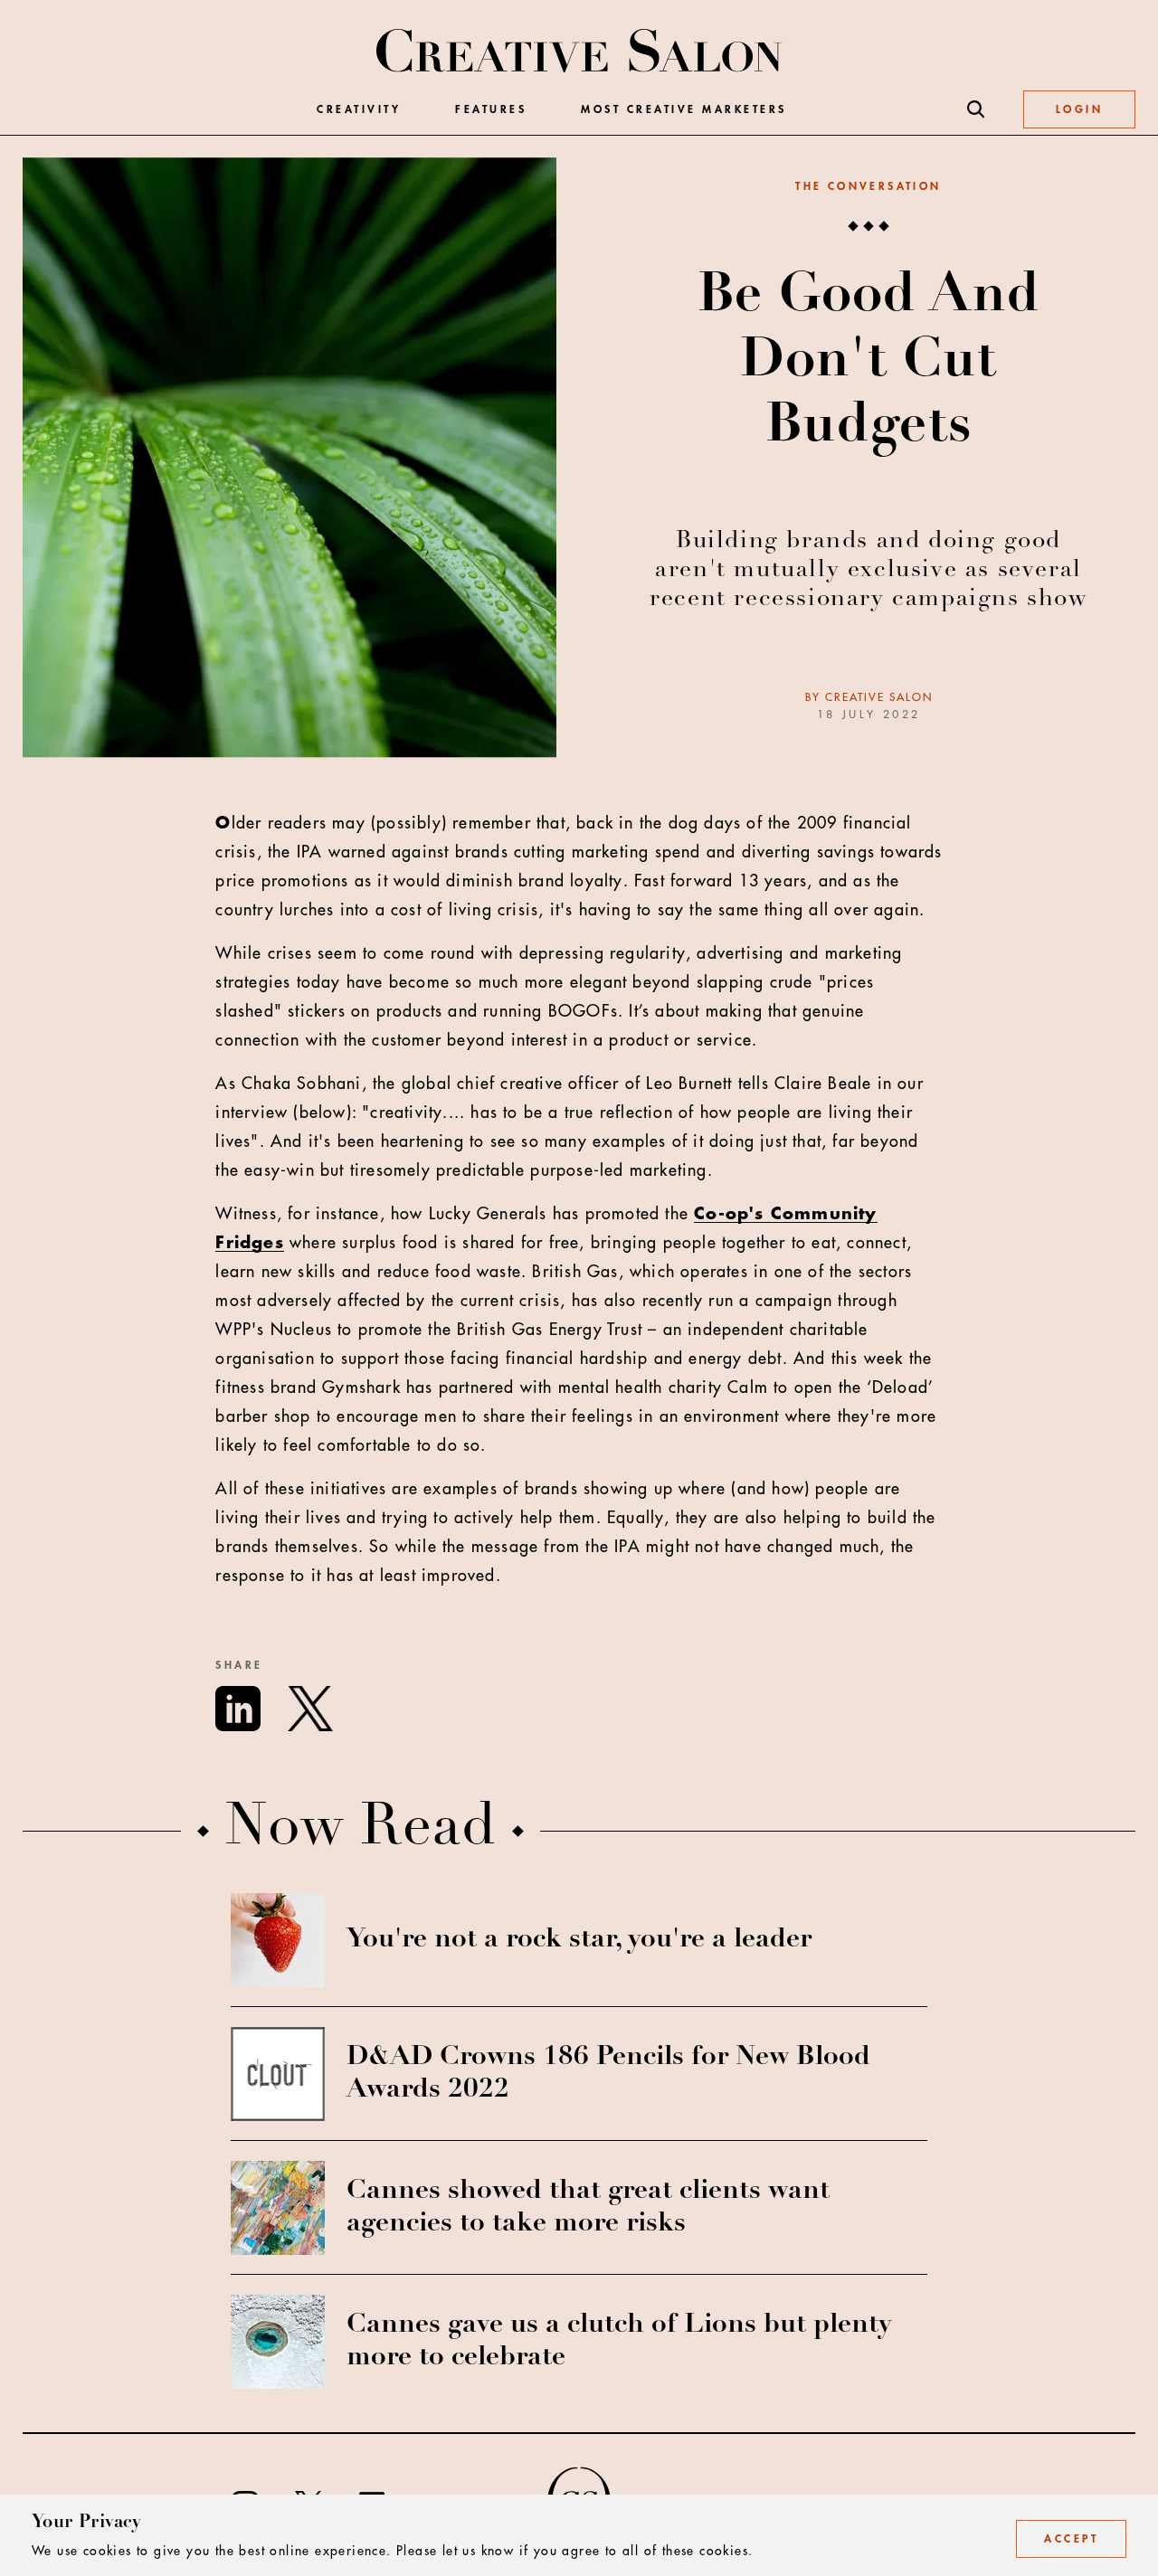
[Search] (976, 109)
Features (491, 109)
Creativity (359, 109)
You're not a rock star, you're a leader (579, 1940)
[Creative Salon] (579, 52)
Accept (1071, 2539)
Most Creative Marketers (684, 109)
